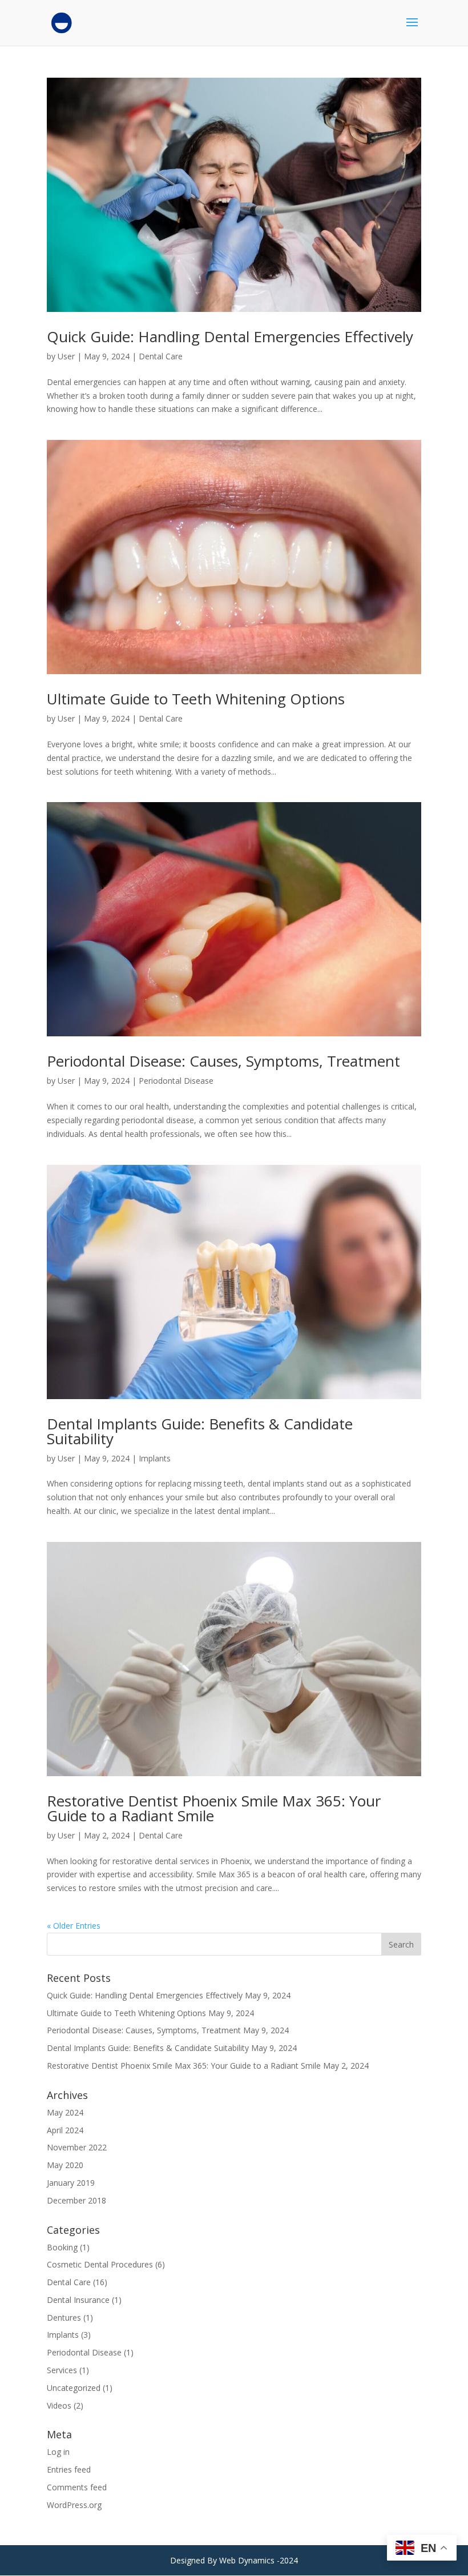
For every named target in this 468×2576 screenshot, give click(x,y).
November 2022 (77, 2147)
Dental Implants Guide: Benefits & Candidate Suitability (200, 1431)
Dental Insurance (78, 2300)
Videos (59, 2405)
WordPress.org (74, 2505)
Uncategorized (74, 2388)
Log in (58, 2452)
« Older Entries (74, 1926)
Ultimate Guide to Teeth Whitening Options (196, 699)
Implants (155, 1458)
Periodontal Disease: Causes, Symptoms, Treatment (223, 1061)
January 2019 (71, 2183)
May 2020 (65, 2165)
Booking (62, 2247)
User (66, 356)
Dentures (64, 2317)
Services (62, 2370)
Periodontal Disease (176, 1081)
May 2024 (65, 2112)
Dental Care (161, 356)
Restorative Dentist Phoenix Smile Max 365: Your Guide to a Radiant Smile (214, 1808)
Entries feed (69, 2469)
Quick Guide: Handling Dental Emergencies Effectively (230, 336)
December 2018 (76, 2200)
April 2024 (65, 2130)
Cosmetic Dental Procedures (100, 2264)
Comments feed (77, 2487)
